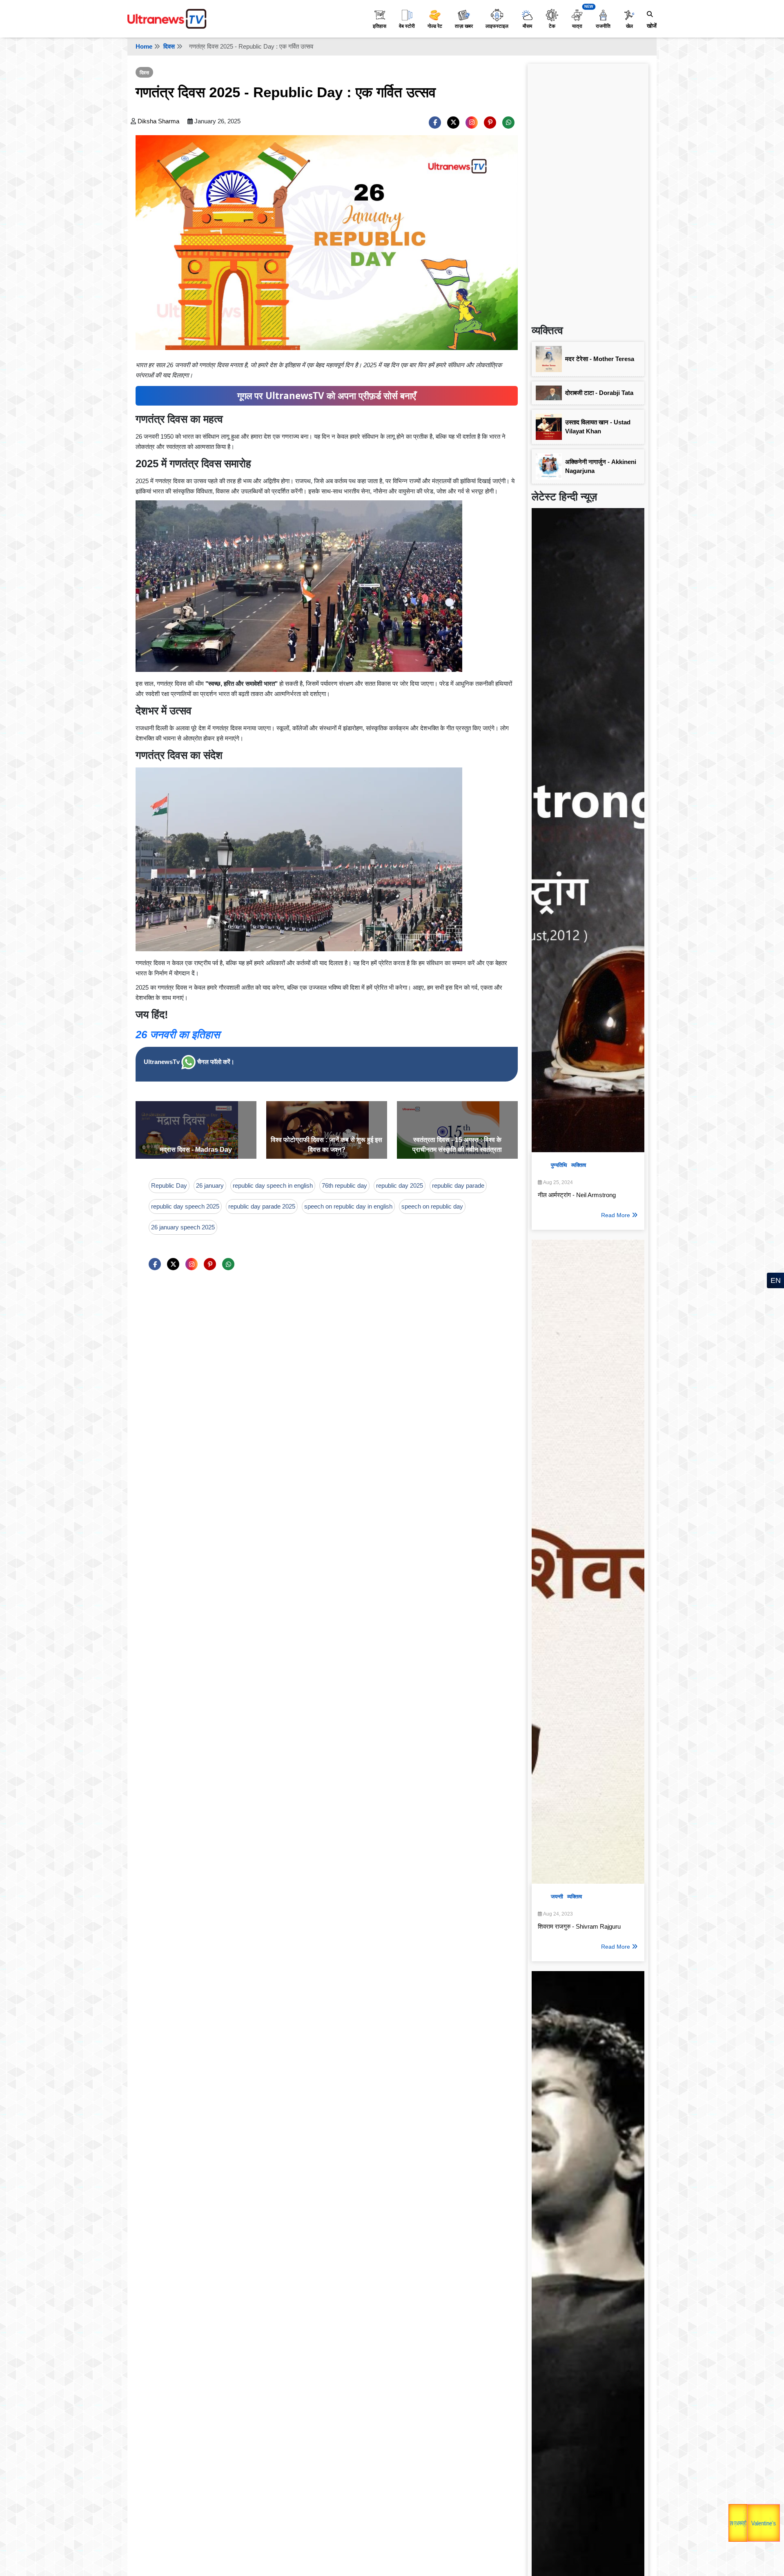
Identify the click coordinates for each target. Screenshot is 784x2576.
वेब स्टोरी (407, 26)
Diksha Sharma (158, 121)
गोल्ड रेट (435, 26)
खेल (629, 26)
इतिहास (380, 26)
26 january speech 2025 (183, 1227)
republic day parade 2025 (262, 1206)
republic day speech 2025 (185, 1206)
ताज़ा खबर (464, 26)
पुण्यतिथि (559, 1165)
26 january (210, 1185)
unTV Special (772, 2529)
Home (144, 46)
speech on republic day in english (348, 1206)
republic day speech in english (273, 1185)
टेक (552, 26)
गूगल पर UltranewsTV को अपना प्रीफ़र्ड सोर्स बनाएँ (327, 396)
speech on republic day (432, 1206)
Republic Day (169, 1185)
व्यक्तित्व (579, 1165)
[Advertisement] (588, 190)
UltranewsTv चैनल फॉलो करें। (189, 1062)
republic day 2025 (400, 1185)
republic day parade (458, 1185)
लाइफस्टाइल (497, 26)
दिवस (169, 46)
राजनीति (603, 26)
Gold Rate (759, 2510)
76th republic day (344, 1185)
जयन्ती (557, 1897)
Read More (616, 1215)
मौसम (527, 26)
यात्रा (577, 26)
